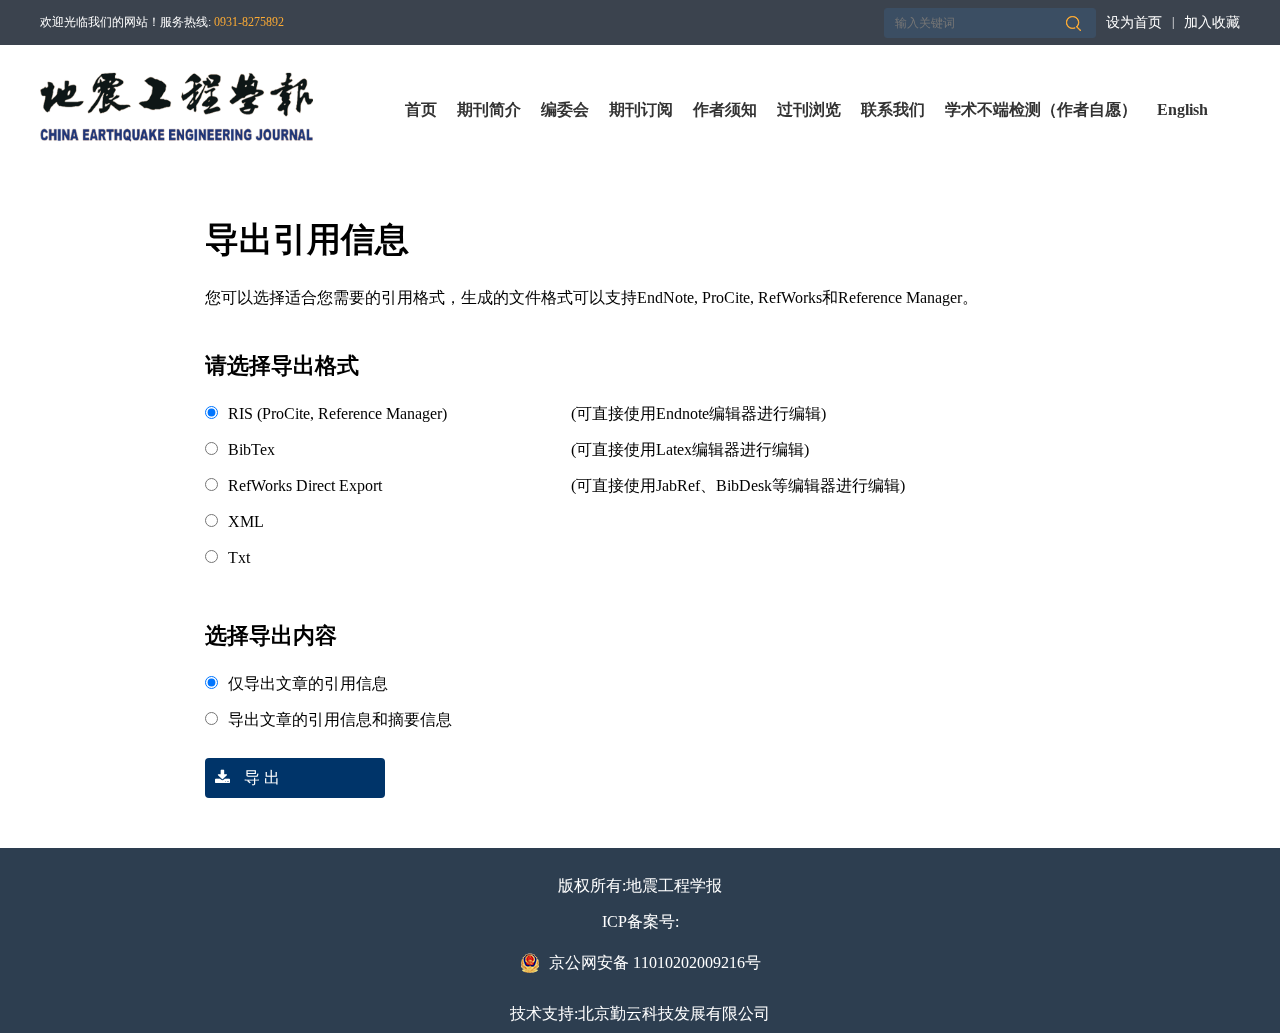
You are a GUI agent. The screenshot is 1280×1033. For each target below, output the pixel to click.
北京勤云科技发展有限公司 (674, 1013)
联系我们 (893, 109)
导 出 (260, 777)
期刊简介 (489, 109)
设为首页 (1134, 22)
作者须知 (725, 109)
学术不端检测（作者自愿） (1041, 109)
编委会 (565, 109)
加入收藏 (1212, 22)
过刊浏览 (809, 109)
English (1182, 109)
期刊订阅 (641, 109)
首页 (421, 109)
